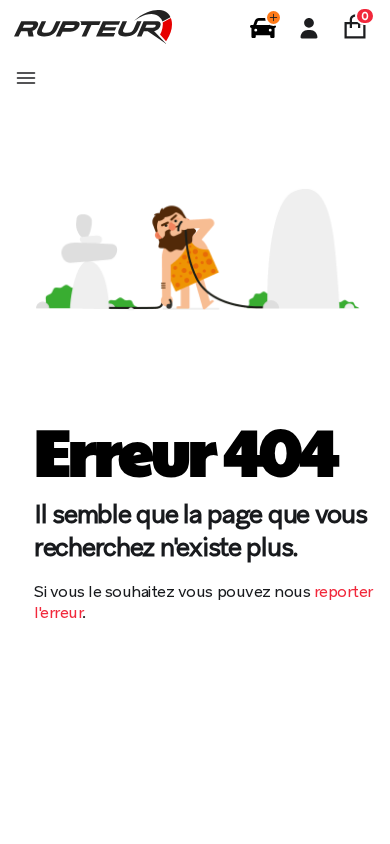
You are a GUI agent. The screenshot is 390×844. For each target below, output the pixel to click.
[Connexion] (309, 28)
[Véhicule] (263, 28)
